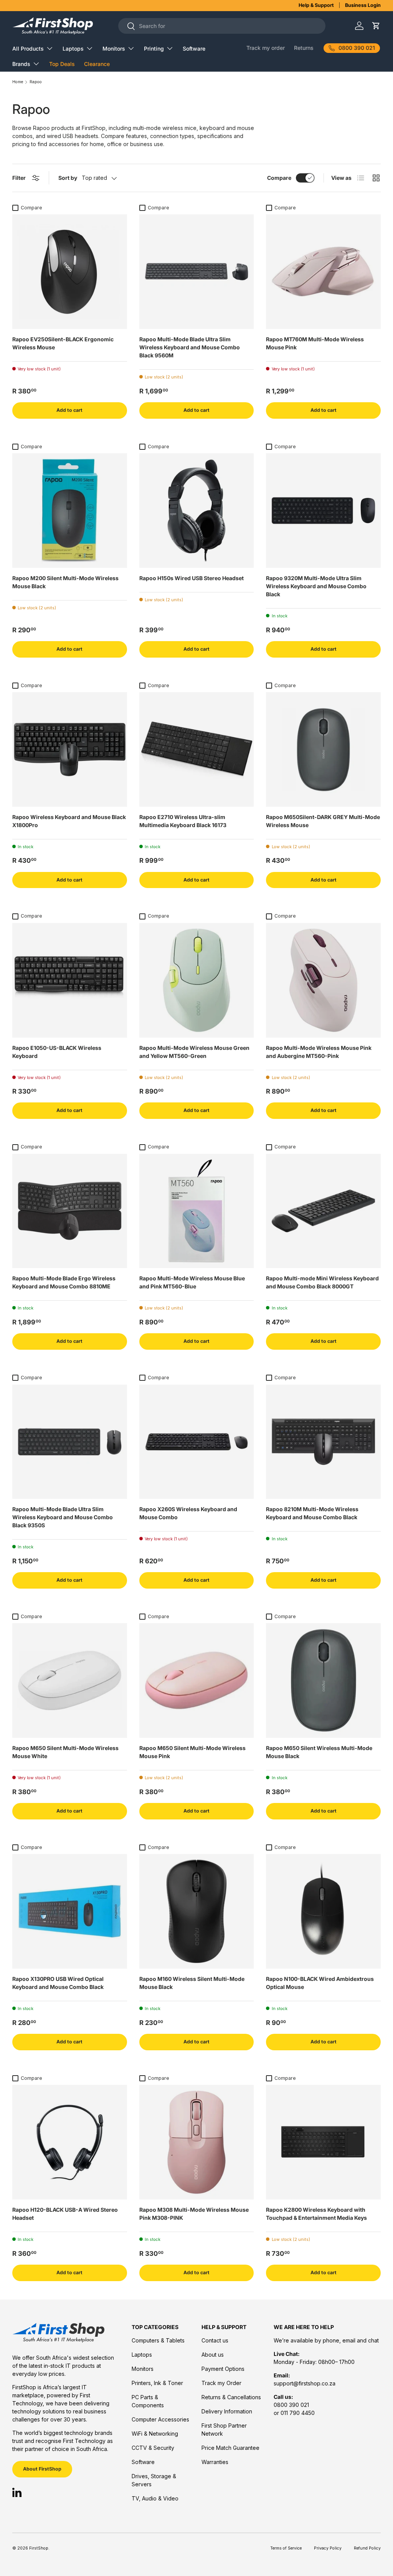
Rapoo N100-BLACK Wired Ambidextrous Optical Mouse (320, 1983)
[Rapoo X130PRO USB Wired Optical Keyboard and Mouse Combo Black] (70, 1911)
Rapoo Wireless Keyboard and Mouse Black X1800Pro (69, 821)
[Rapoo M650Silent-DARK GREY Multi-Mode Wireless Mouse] (323, 749)
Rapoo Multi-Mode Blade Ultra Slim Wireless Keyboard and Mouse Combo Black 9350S (63, 1517)
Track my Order (221, 2383)
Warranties (215, 2462)
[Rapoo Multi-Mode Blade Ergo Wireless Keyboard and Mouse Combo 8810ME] (70, 1211)
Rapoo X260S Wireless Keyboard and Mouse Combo (188, 1513)
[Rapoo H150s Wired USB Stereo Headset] (197, 511)
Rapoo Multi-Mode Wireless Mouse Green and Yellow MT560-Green (194, 1052)
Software (194, 49)
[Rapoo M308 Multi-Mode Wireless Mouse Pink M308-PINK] (197, 2142)
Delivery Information (227, 2411)
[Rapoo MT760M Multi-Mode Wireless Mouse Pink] (323, 272)
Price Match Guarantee (230, 2448)
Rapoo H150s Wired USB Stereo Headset (192, 578)
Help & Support (316, 5)
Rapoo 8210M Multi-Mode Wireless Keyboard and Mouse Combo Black (312, 1513)
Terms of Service (286, 2548)
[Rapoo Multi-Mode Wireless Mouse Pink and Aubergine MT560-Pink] (323, 980)
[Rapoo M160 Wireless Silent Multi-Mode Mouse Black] (197, 1911)
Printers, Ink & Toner (157, 2383)
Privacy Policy (328, 2548)
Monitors (143, 2369)
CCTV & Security (153, 2448)
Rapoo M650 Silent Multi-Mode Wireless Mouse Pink (192, 1752)
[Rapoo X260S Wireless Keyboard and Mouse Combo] (197, 1442)
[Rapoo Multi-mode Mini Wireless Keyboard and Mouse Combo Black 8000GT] (323, 1211)
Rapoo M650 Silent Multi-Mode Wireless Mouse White (65, 1752)
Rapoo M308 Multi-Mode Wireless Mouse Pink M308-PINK (194, 2214)
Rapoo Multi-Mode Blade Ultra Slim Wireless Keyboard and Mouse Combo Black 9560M (190, 347)
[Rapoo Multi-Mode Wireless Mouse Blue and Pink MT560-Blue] (197, 1211)
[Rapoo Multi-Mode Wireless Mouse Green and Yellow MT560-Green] (197, 980)
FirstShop (39, 2548)
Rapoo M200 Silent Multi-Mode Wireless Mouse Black (65, 582)
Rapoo (36, 82)
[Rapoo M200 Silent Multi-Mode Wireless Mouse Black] (70, 511)
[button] (376, 26)
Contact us (215, 2340)
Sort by (68, 178)
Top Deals (62, 64)
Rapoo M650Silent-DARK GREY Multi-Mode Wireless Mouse (323, 821)
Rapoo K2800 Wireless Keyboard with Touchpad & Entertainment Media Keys (316, 2214)
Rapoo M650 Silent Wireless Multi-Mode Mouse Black (319, 1752)
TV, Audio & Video (155, 2498)
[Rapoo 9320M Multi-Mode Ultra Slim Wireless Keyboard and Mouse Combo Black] (323, 511)
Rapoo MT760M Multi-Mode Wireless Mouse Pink (315, 343)
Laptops (142, 2355)
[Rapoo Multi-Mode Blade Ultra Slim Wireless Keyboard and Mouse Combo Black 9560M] (197, 272)
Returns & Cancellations (231, 2397)
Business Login (363, 5)
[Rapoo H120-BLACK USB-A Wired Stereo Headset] (70, 2142)
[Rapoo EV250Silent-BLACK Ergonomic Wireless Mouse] (70, 272)
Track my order (266, 48)
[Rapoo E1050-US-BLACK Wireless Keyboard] (70, 980)
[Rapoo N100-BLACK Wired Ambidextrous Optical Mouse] (323, 1911)
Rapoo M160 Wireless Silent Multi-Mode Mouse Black (192, 1983)
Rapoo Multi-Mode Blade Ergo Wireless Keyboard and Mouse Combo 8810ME (64, 1282)
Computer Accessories (160, 2419)
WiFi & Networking (155, 2434)
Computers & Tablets (158, 2340)
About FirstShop (42, 2469)
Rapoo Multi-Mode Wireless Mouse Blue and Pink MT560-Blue (192, 1282)
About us (213, 2355)
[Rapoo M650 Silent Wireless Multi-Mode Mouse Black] (323, 1680)
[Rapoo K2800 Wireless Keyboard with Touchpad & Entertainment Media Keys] (323, 2142)
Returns (304, 48)
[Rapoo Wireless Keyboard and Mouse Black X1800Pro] (70, 749)
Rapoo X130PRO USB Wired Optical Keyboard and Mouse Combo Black (58, 1983)
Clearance (97, 64)
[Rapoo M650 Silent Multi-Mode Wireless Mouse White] (70, 1680)
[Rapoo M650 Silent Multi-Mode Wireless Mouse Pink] (197, 1680)
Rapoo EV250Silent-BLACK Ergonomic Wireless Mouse (63, 343)
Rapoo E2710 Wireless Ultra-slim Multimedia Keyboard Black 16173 (183, 821)
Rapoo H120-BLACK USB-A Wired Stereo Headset (65, 2214)
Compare (279, 178)
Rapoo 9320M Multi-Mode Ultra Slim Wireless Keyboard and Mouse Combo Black (316, 586)
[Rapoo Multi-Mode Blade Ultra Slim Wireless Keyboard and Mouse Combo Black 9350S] (70, 1442)
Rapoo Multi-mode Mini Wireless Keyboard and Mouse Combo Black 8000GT (322, 1282)
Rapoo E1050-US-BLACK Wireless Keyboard (57, 1052)
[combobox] (222, 26)
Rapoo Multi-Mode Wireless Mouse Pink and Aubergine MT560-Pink (319, 1052)
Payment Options (223, 2369)
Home (18, 82)
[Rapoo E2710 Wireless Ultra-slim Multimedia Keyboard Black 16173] (197, 749)
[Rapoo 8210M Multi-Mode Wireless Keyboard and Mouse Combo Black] (323, 1442)
